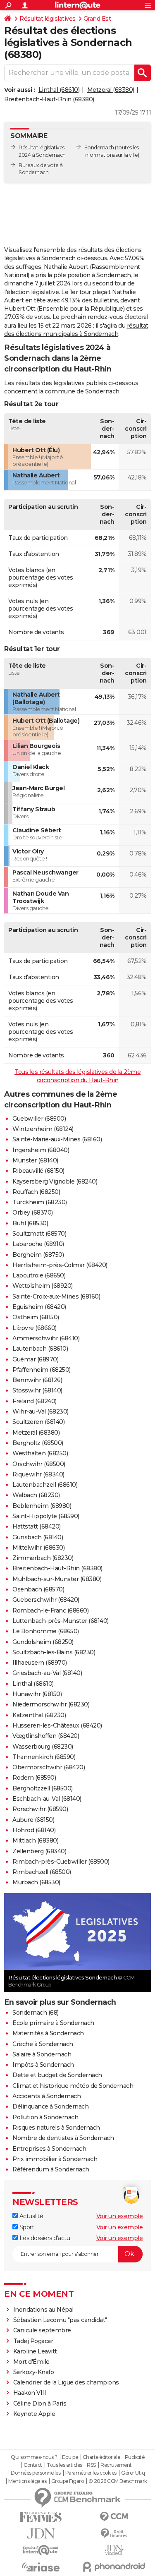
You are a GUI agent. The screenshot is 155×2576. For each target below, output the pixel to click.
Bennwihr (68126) (37, 1380)
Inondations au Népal (43, 2310)
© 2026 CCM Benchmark (118, 2481)
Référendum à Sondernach (51, 2169)
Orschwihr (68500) (39, 1464)
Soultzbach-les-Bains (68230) (54, 1652)
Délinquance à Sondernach (50, 2106)
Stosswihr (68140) (37, 1390)
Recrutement (116, 2465)
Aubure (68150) (33, 1820)
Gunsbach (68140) (38, 1537)
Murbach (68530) (36, 1882)
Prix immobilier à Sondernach (55, 2159)
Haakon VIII (30, 2393)
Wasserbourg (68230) (43, 1747)
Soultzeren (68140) (38, 1422)
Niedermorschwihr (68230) (51, 1704)
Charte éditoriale (101, 2457)
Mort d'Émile (31, 2362)
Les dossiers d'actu (44, 2238)
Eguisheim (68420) (39, 1307)
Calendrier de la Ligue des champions (66, 2382)
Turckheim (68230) (40, 1202)
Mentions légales (27, 2481)
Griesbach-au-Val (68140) (47, 1673)
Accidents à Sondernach (46, 2096)
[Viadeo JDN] (114, 2550)
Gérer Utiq (133, 2473)
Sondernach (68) (36, 2013)
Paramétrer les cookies (91, 2473)
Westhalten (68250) (40, 1453)
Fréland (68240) (35, 1401)
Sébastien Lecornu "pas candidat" (60, 2320)
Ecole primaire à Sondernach (53, 2023)
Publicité (135, 2457)
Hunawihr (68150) (37, 1694)
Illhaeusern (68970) (40, 1663)
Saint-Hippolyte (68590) (46, 1516)
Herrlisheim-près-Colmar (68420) (60, 1265)
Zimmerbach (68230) (43, 1558)
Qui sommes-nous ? (34, 2457)
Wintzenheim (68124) (43, 1129)
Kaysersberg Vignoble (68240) (55, 1181)
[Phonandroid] (114, 2567)
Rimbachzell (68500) (42, 1872)
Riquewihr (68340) (38, 1474)
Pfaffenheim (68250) (42, 1370)
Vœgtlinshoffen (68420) (46, 1736)
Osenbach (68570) (38, 1589)
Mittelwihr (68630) (38, 1548)
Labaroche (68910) (38, 1244)
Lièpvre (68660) (35, 1328)
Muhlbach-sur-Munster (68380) (57, 1579)
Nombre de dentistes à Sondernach (63, 2138)
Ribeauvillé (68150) (38, 1171)
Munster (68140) (35, 1160)
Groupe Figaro (68, 2481)
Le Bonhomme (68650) (46, 1631)
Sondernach (99, 147)
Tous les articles (64, 2465)
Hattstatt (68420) (37, 1526)
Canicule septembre (42, 2330)
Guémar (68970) (35, 1359)
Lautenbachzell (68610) (45, 1485)
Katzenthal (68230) (39, 1715)
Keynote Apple (34, 2414)
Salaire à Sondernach (42, 2054)
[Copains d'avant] (41, 2550)
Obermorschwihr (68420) (49, 1767)
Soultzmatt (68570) (39, 1234)
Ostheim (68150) (36, 1317)
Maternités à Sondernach (48, 2033)
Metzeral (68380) (111, 90)
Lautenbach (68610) (40, 1349)
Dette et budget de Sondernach (57, 2075)
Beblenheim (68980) (42, 1506)
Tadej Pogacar (33, 2341)
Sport (26, 2227)
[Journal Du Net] (41, 2534)
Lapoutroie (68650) (39, 1275)
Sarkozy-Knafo (34, 2372)
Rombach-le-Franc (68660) (50, 1610)
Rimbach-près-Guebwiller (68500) (61, 1862)
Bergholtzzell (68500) (43, 1788)
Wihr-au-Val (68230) (41, 1411)
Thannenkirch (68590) (44, 1757)
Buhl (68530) (30, 1223)
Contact (33, 2465)
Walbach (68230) (36, 1495)
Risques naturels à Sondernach (56, 2128)
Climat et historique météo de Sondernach (73, 2086)
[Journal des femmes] (41, 2517)
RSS (91, 2465)
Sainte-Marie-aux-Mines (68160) (57, 1139)
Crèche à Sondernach (43, 2044)
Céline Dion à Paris (40, 2403)
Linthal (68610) (59, 90)
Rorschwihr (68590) (40, 1809)
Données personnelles (36, 2473)
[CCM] (114, 2517)
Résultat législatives (48, 19)
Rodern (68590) (34, 1778)
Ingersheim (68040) (41, 1150)
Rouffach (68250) (36, 1192)
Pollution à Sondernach (45, 2117)
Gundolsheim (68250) (43, 1642)
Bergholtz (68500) (38, 1443)
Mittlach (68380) (35, 1840)
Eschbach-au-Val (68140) (47, 1799)
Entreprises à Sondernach (49, 2149)
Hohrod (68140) (34, 1830)
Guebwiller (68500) (39, 1119)
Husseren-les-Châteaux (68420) (57, 1725)
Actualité (30, 2216)
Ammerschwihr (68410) (46, 1338)
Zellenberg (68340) (39, 1851)
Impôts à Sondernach (43, 2065)
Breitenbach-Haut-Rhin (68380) (49, 99)
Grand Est (97, 19)
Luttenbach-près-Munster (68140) (61, 1621)
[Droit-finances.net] (114, 2534)
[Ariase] (41, 2567)
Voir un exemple (120, 2216)
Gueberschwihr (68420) (46, 1600)
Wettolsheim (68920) (43, 1286)
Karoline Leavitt (35, 2351)
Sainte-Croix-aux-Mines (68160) (56, 1296)
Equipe (70, 2457)
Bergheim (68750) (38, 1255)
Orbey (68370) (33, 1213)
